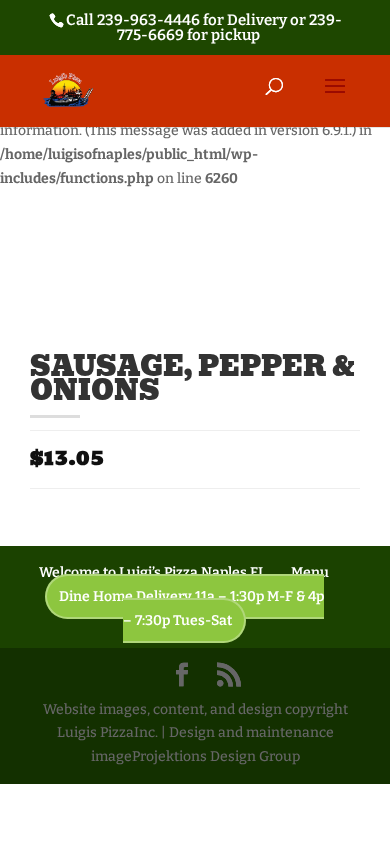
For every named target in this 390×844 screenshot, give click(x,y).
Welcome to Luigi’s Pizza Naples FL (152, 572)
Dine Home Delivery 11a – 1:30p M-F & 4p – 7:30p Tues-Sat (191, 608)
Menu (310, 572)
